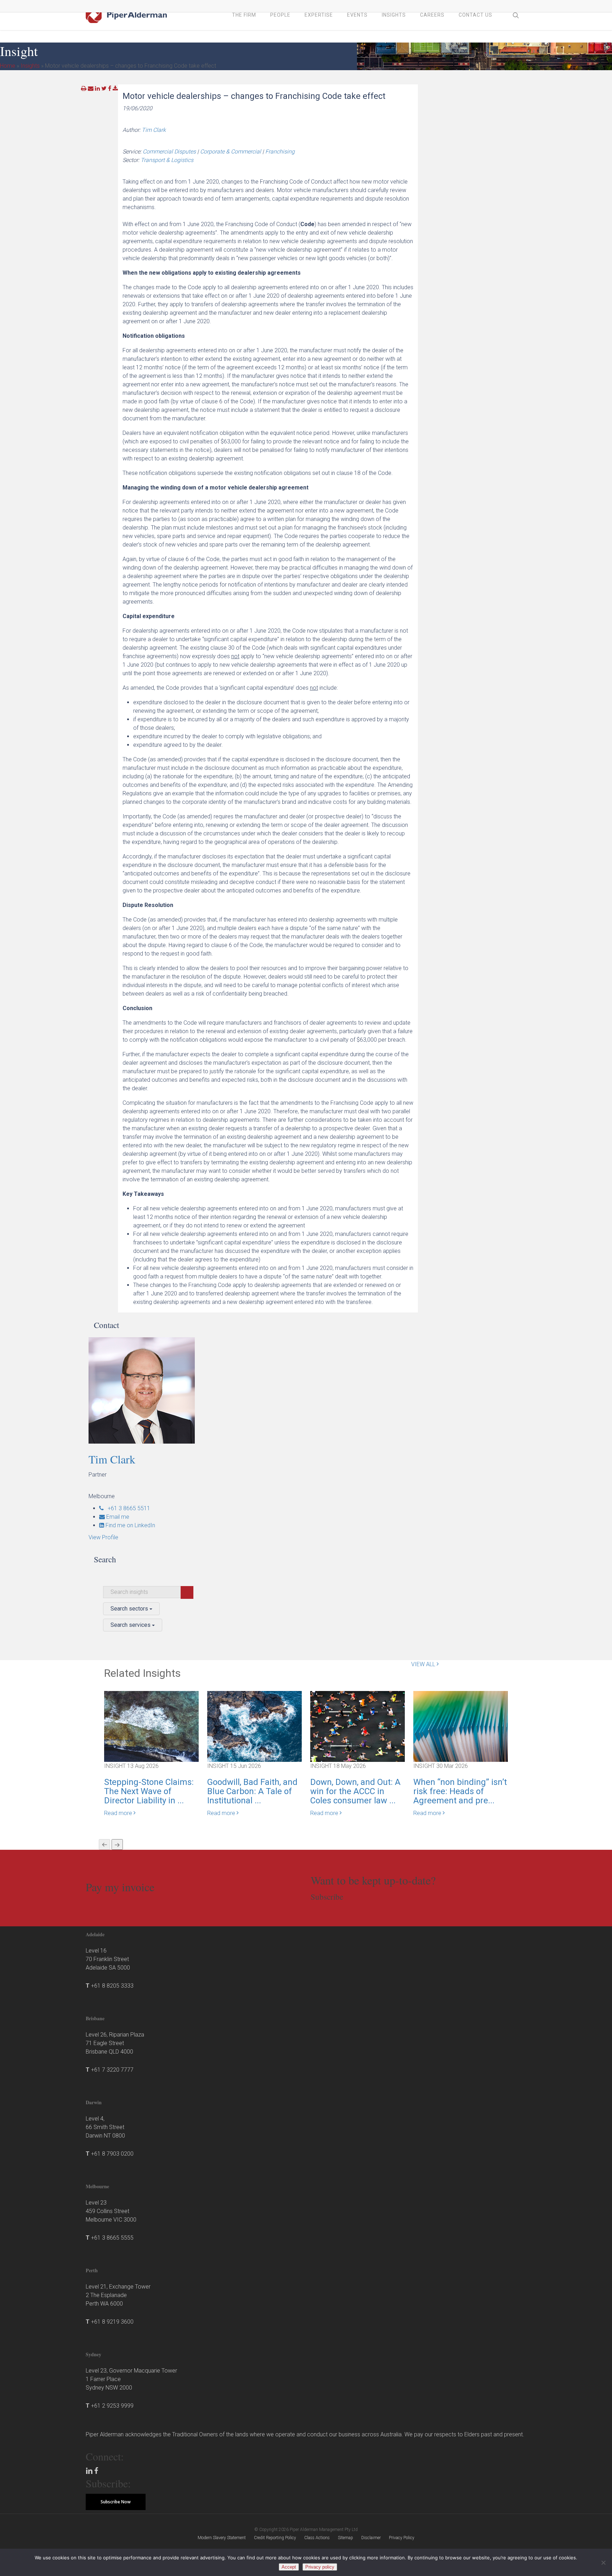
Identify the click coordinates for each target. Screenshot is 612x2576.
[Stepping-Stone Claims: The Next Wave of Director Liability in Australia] (151, 1726)
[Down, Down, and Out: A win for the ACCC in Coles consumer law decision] (358, 1726)
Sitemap (345, 2538)
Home (8, 66)
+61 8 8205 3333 (112, 1986)
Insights (30, 66)
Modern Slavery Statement (222, 2538)
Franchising (280, 152)
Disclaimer (371, 2538)
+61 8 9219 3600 (112, 2322)
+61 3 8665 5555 (112, 2238)
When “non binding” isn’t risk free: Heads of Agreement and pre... (460, 1791)
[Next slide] (117, 1844)
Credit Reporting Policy (275, 2538)
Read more (119, 1813)
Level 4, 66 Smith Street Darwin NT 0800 (105, 2127)
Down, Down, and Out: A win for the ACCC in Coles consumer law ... (355, 1791)
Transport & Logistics (167, 160)
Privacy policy (320, 2567)
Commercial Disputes (169, 152)
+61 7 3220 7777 (112, 2070)
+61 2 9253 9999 (112, 2406)
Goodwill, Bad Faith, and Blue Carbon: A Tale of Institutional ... (252, 1791)
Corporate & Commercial (231, 152)
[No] (603, 2563)
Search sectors (130, 1609)
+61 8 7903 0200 (112, 2154)
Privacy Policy (402, 2538)
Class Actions (317, 2538)
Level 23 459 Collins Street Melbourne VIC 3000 (111, 2211)
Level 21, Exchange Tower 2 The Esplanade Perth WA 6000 (118, 2295)
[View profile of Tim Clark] (160, 1390)
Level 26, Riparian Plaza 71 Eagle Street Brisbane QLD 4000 (115, 2043)
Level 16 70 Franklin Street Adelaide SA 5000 (108, 1959)
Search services (131, 1625)
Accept (289, 2567)
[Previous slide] (104, 1844)
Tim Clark (154, 130)
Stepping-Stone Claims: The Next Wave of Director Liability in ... (149, 1791)
